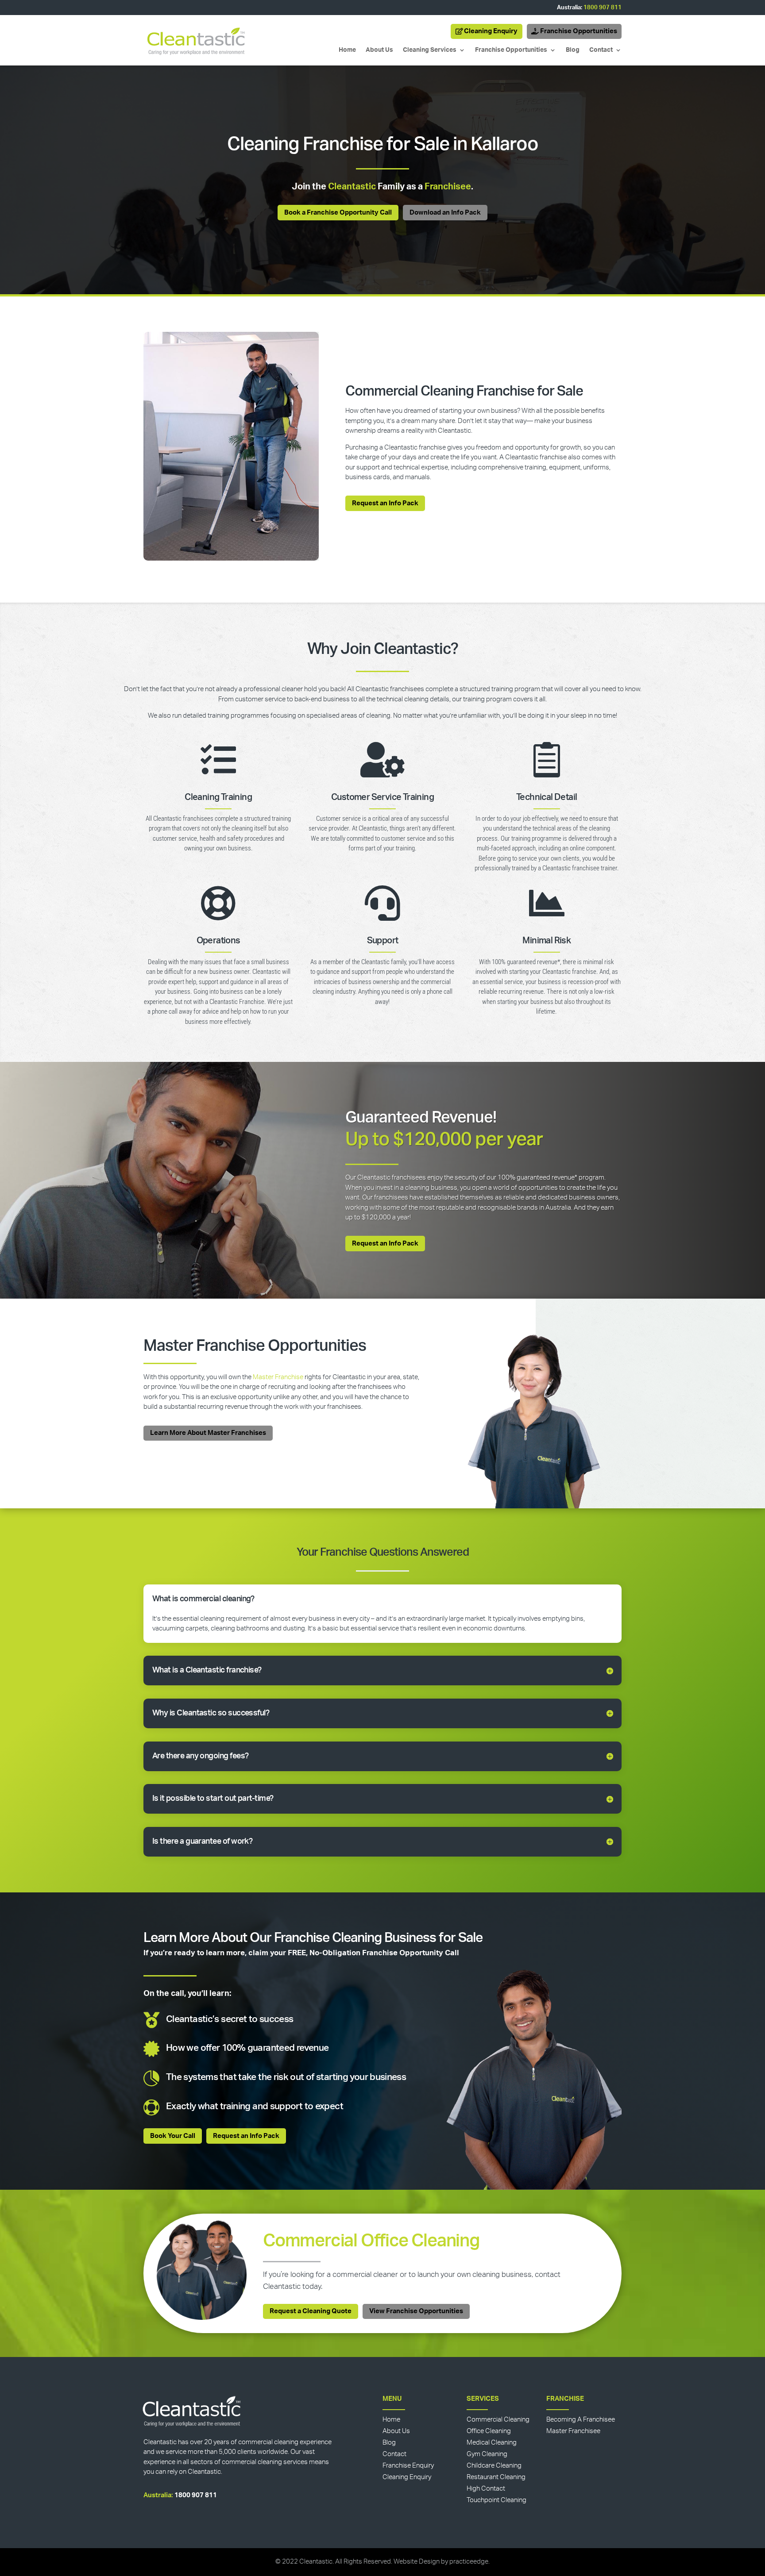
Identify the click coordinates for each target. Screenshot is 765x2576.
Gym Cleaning (487, 2454)
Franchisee (448, 187)
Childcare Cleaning (494, 2466)
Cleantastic (352, 187)
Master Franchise (278, 1377)
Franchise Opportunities (579, 31)
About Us (379, 50)
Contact (601, 50)
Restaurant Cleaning (496, 2477)
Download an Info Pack (445, 213)
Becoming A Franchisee (581, 2420)
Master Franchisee (573, 2431)
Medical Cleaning (492, 2443)
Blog (573, 50)
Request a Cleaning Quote (311, 2311)
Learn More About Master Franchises (208, 1433)
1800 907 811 (603, 8)
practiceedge (469, 2562)
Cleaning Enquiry (491, 31)
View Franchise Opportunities (416, 2311)
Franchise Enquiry (408, 2466)
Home (347, 50)
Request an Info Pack (385, 503)
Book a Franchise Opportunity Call (338, 213)
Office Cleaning (489, 2431)
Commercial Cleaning (498, 2420)
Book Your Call (173, 2136)
